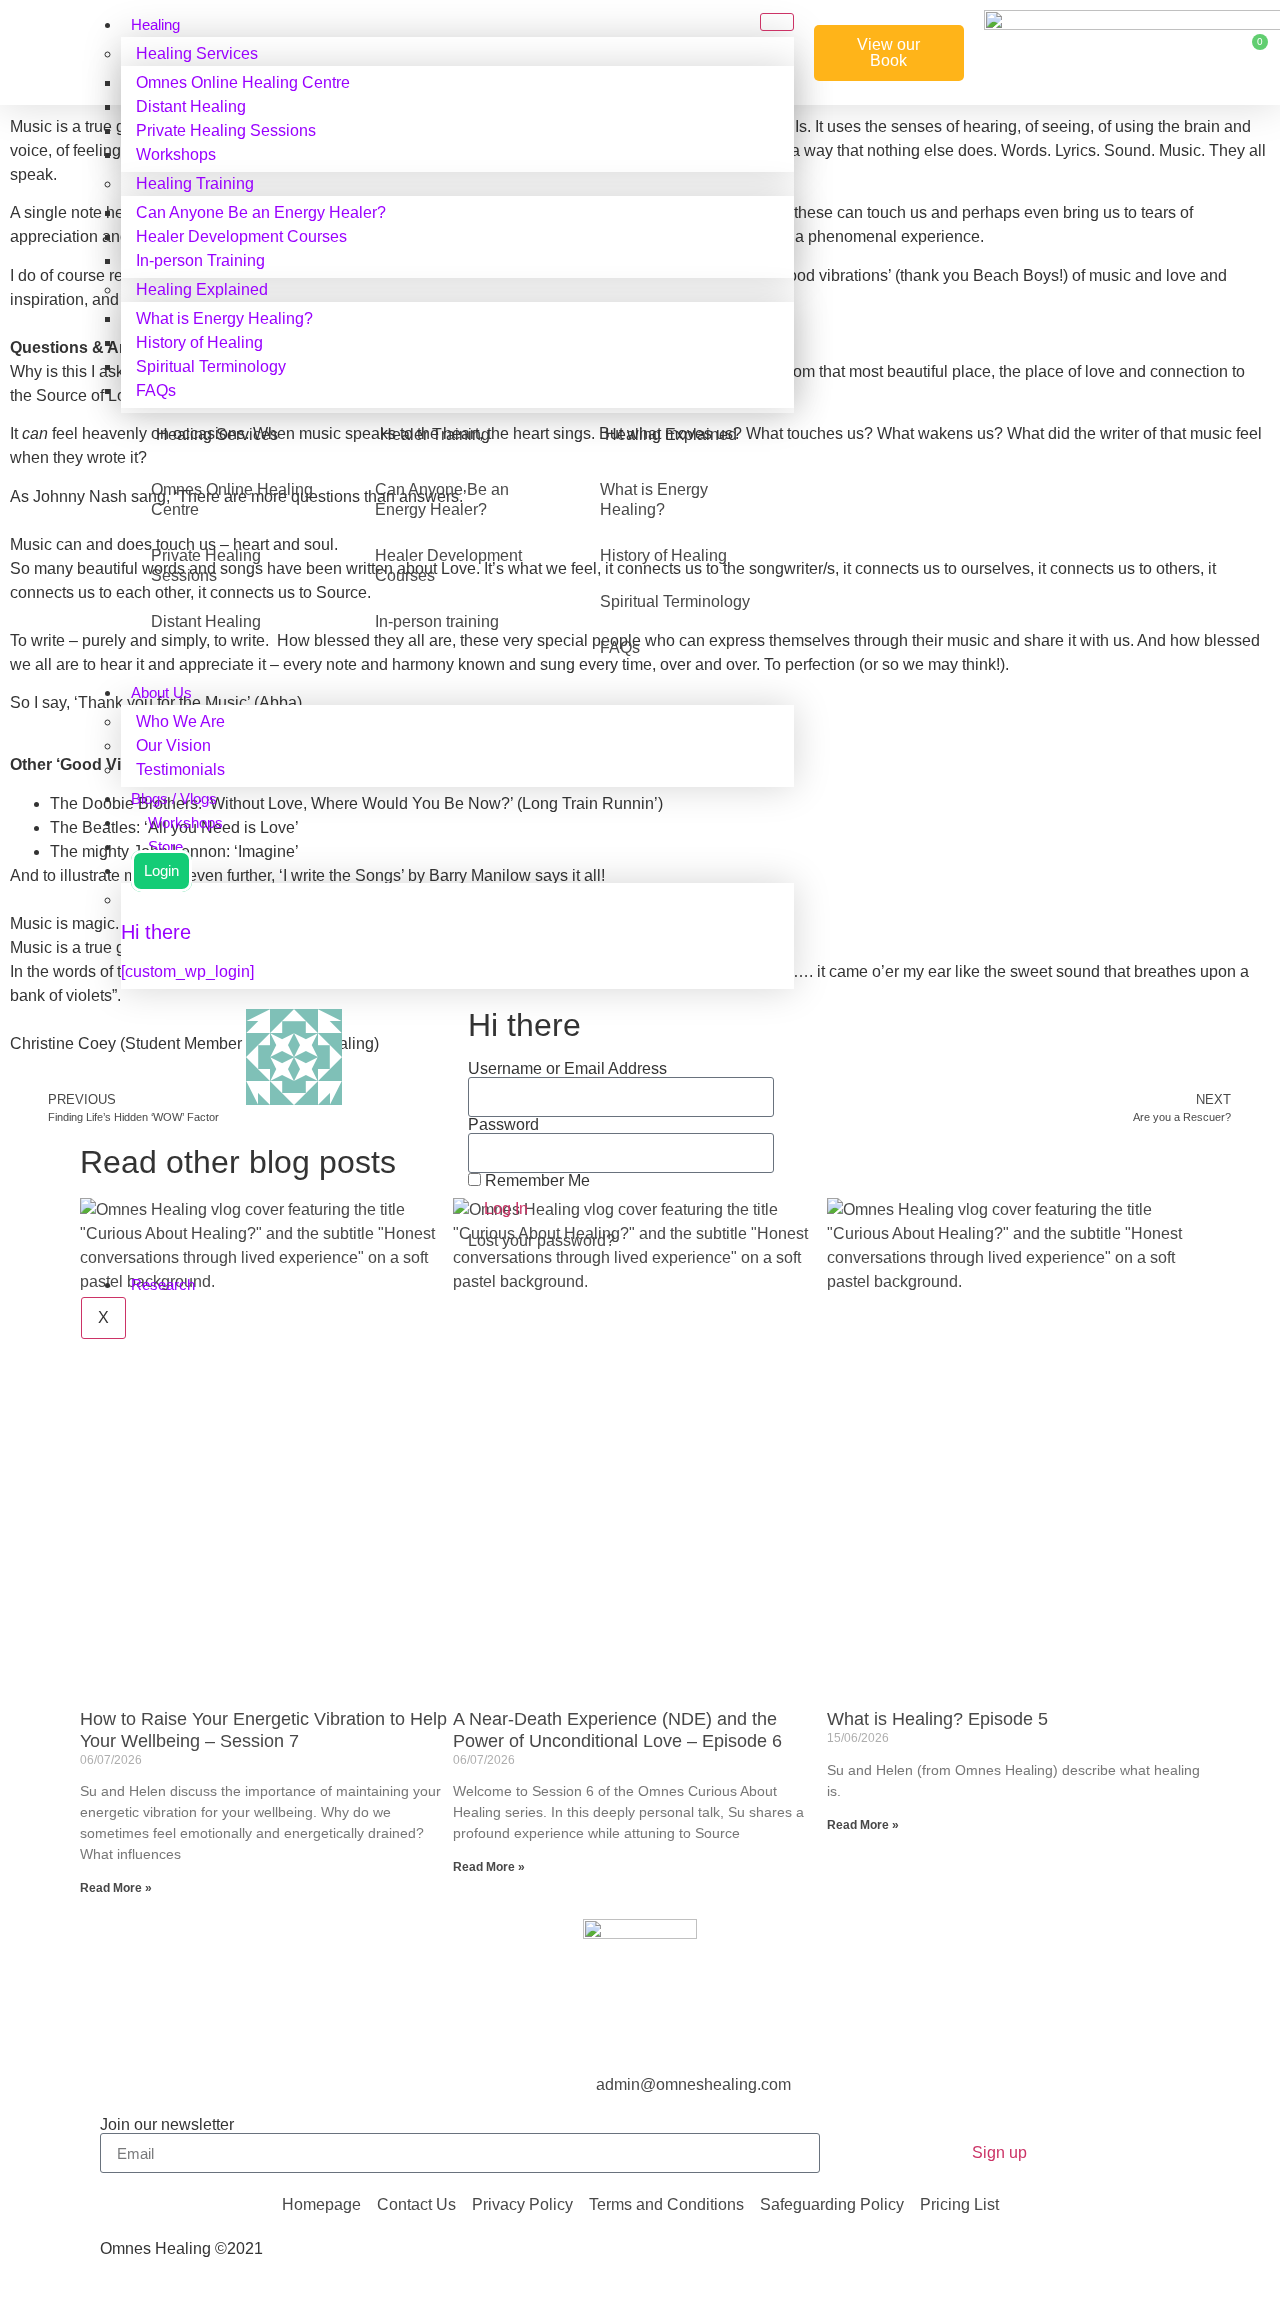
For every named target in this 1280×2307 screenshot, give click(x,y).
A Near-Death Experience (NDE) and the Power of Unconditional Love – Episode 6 (617, 1730)
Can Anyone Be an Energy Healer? (261, 212)
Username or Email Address (567, 1069)
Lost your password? (541, 1240)
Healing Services (197, 53)
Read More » (116, 1888)
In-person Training (200, 260)
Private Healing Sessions (226, 130)
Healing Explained (202, 289)
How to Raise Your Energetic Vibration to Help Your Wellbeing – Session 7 (263, 1730)
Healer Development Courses (241, 236)
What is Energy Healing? (224, 318)
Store (165, 847)
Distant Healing (191, 106)
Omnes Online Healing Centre (243, 82)
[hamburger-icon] (777, 22)
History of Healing (199, 342)
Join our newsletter (167, 2125)
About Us (161, 693)
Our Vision (173, 745)
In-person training (437, 621)
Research (163, 1285)
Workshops (176, 154)
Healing (155, 25)
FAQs (156, 390)
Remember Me (535, 1181)
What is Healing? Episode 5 (937, 1719)
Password (503, 1125)
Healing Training (195, 183)
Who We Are (180, 721)
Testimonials (180, 769)
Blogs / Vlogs (174, 799)
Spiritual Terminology (211, 366)
